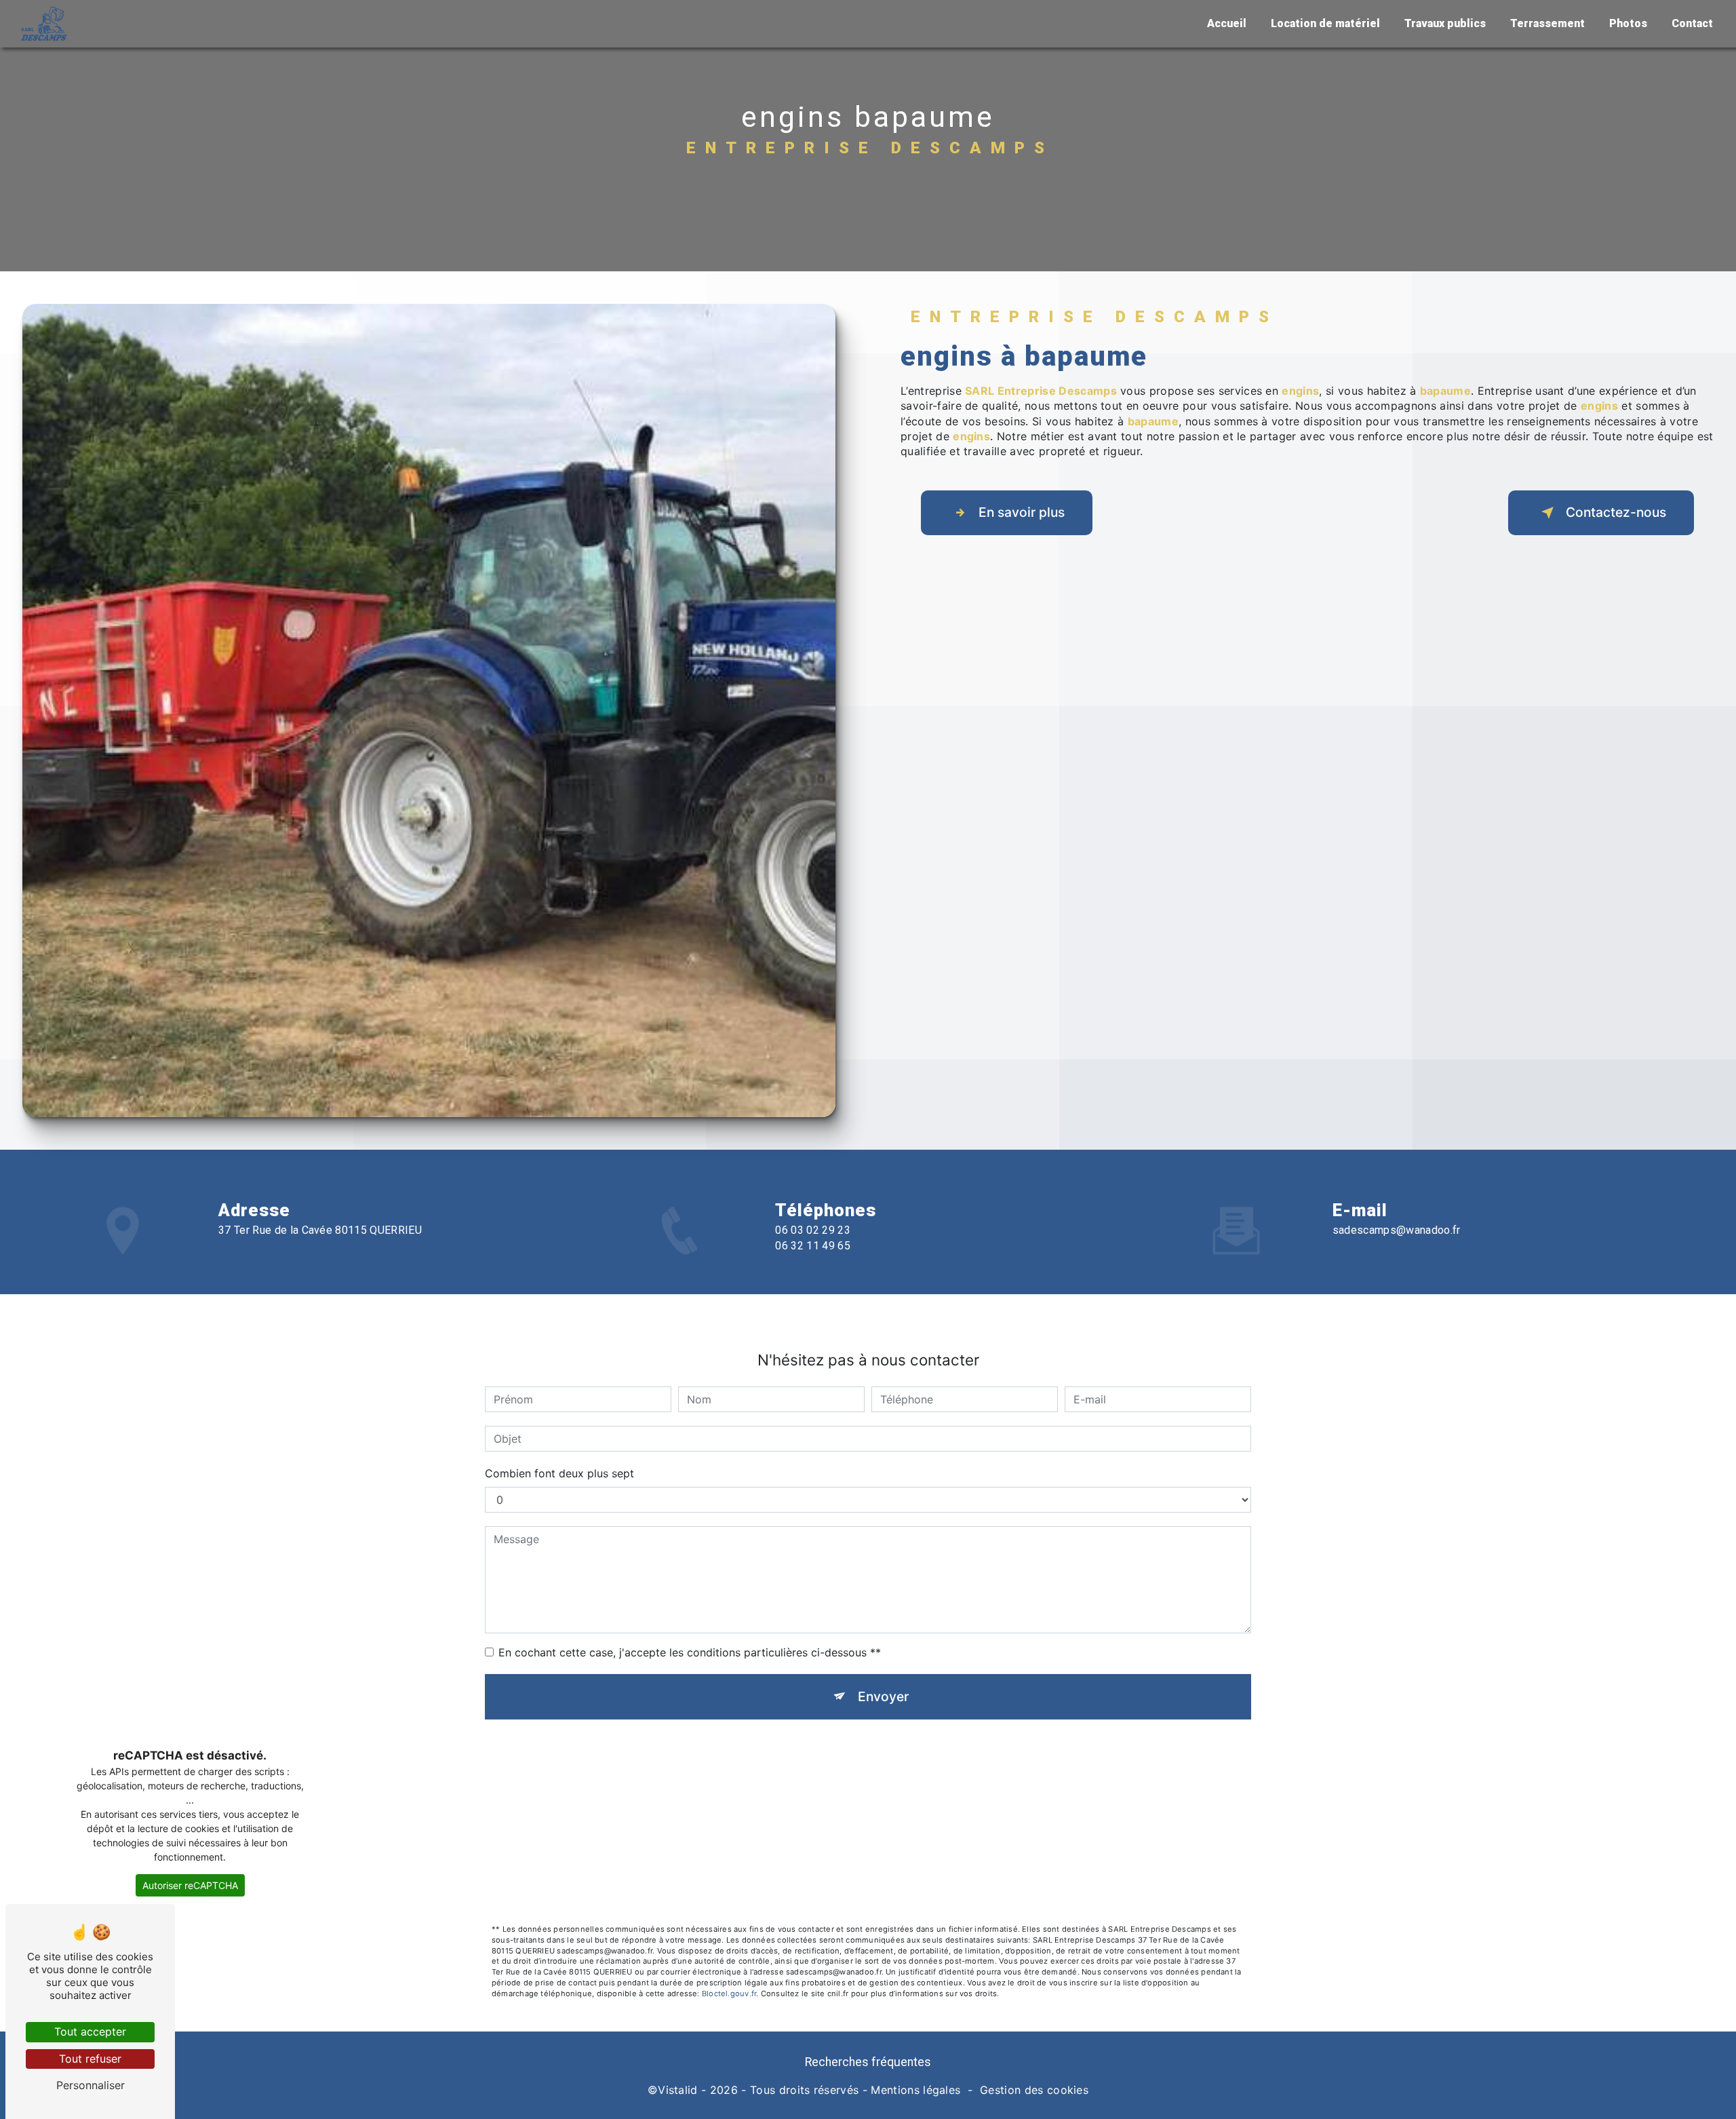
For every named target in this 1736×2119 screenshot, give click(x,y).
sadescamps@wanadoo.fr (1397, 1230)
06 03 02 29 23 (812, 1230)
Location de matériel (1325, 23)
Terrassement (1547, 23)
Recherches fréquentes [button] (868, 2062)
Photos (1628, 23)
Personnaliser (91, 2085)
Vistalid (678, 2090)
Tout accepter (90, 2031)
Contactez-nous (1616, 512)
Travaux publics (1445, 23)
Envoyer (883, 1696)
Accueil (1227, 23)
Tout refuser (90, 2059)
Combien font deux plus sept (559, 1473)
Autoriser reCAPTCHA (190, 1885)
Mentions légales (915, 2090)
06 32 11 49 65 (812, 1246)
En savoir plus (1022, 512)
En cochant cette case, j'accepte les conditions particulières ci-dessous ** (690, 1652)
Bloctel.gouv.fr (729, 1994)
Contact (1692, 23)
